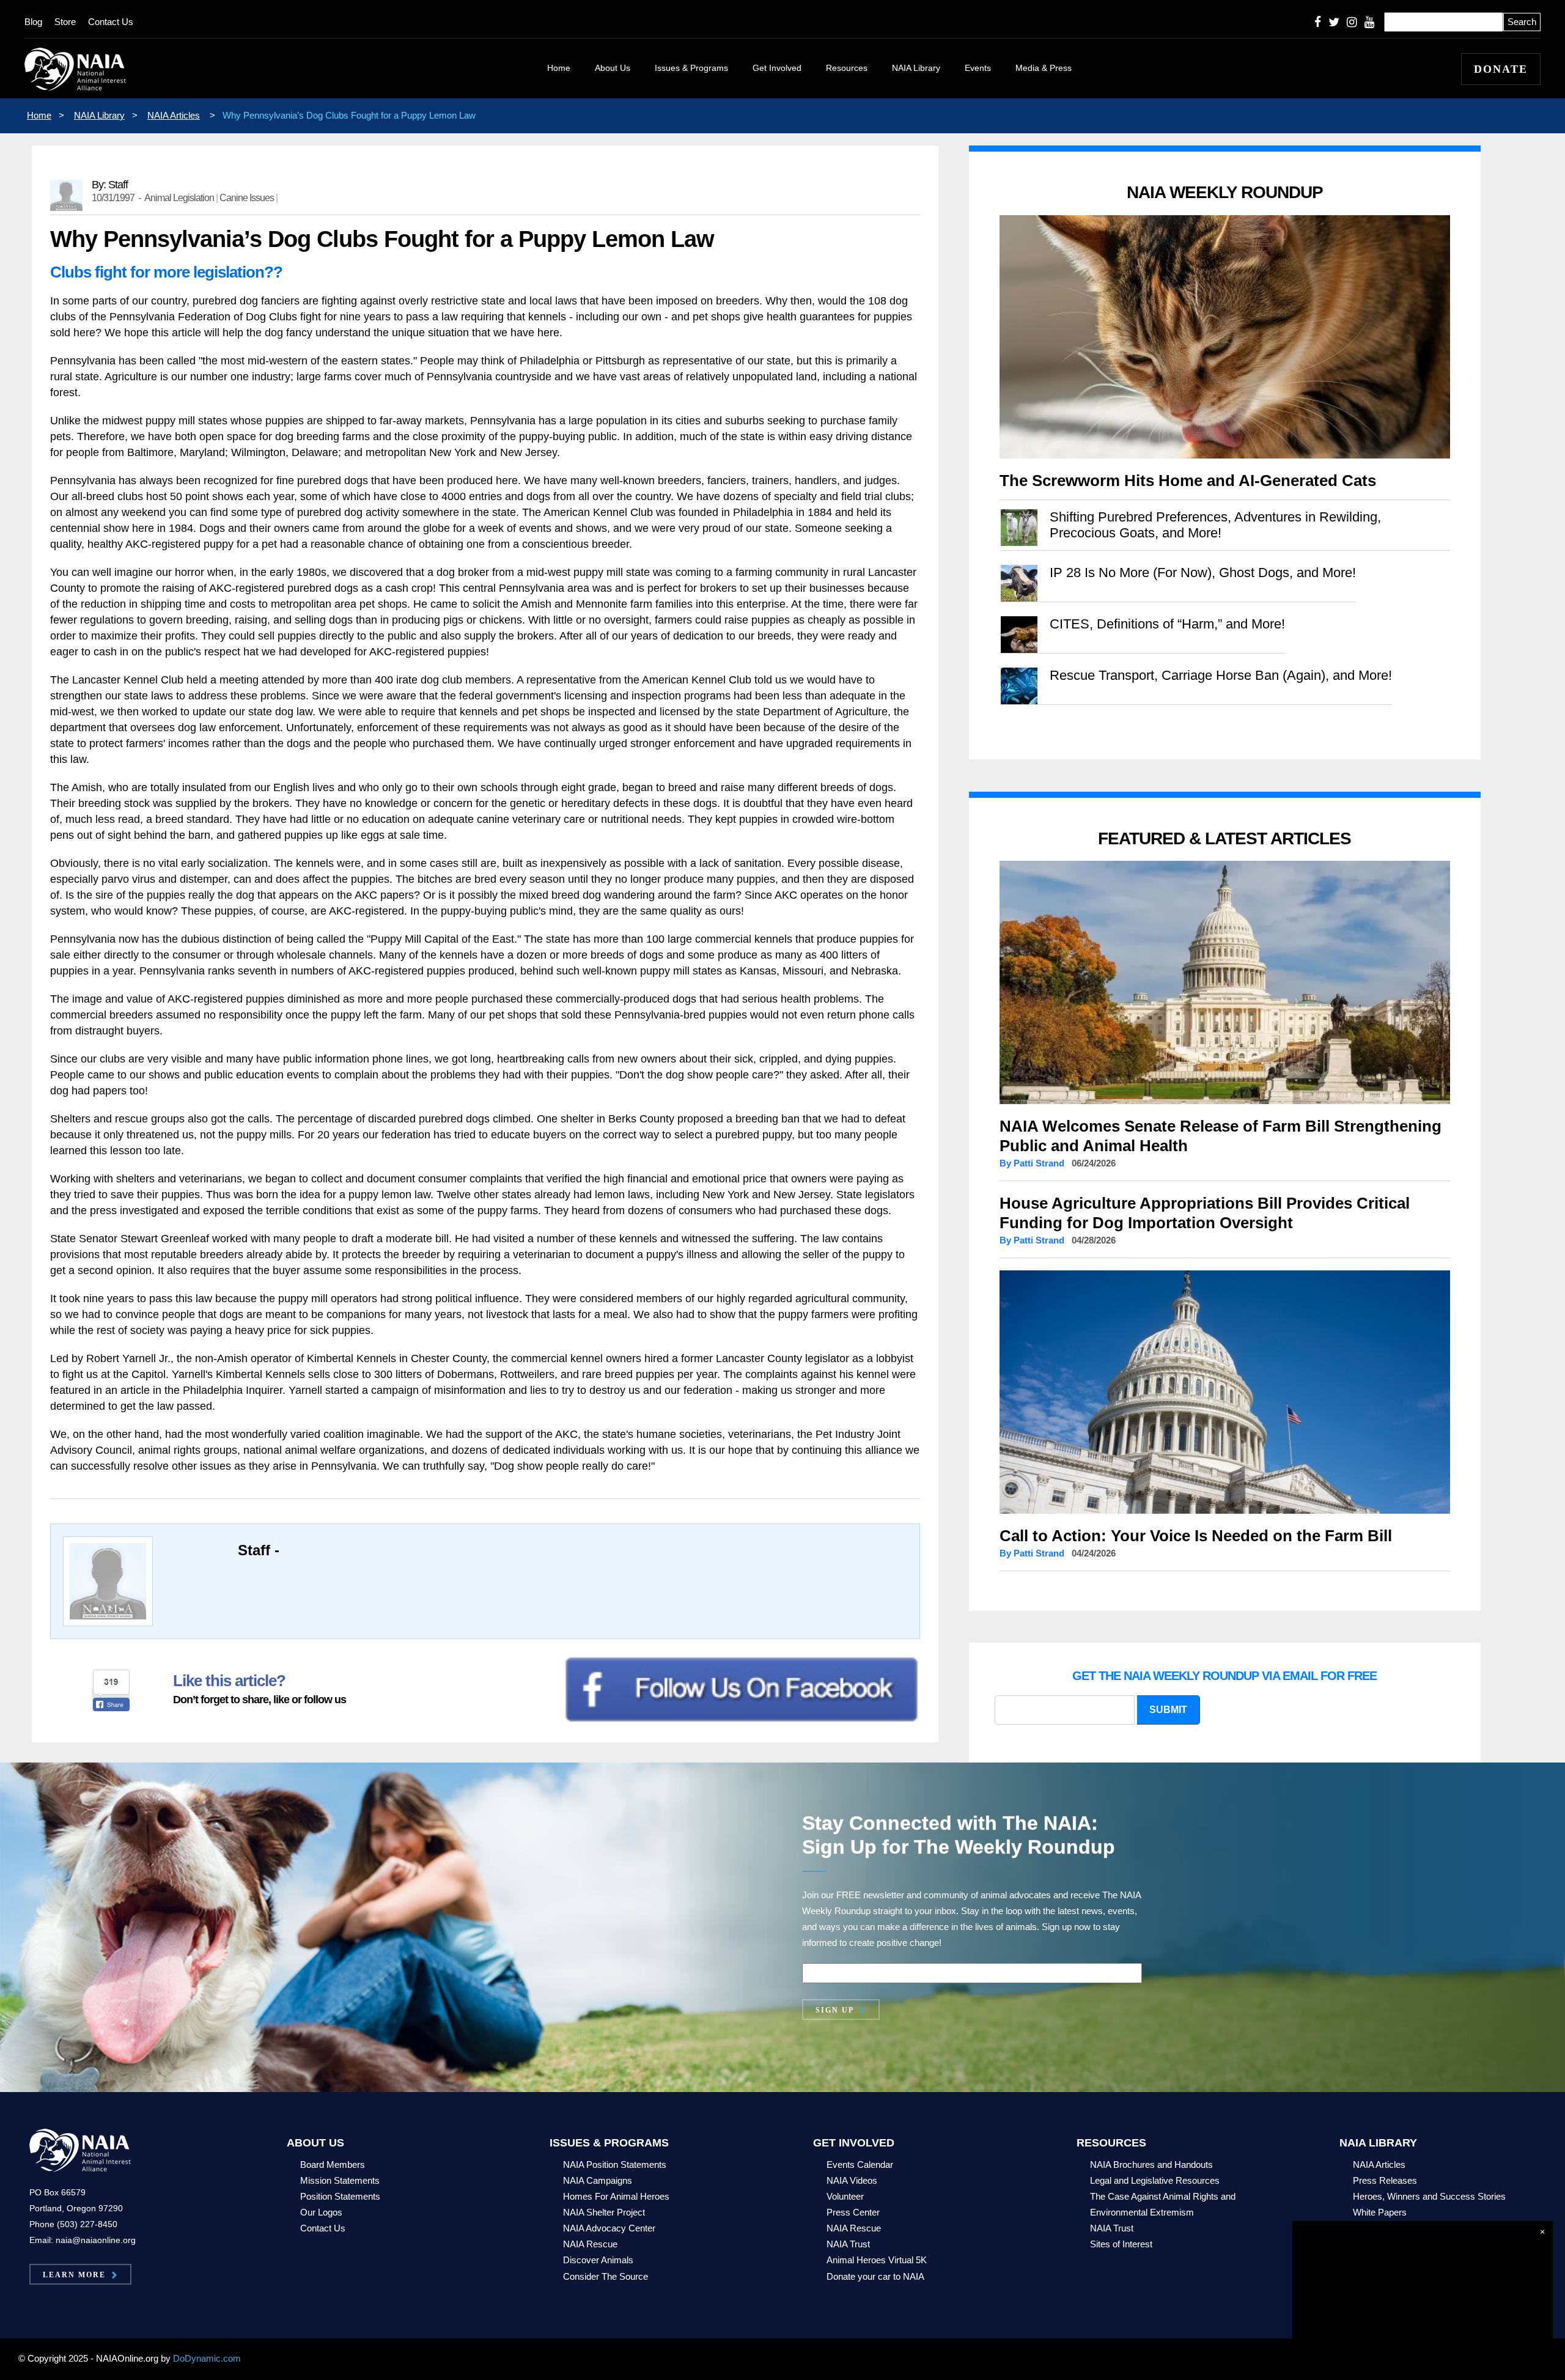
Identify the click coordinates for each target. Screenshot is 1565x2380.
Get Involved (777, 68)
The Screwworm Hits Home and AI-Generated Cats (1188, 481)
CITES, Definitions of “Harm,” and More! (1167, 624)
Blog (33, 22)
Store (65, 22)
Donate (1501, 69)
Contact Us (111, 22)
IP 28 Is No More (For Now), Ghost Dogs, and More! (1203, 573)
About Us (613, 68)
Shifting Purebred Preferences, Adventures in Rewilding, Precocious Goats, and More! (1215, 525)
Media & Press (1044, 68)
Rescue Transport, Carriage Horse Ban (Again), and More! (1221, 675)
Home (559, 68)
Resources (847, 68)
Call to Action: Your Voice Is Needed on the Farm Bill (1196, 1536)
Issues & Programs (691, 68)
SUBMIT (1168, 1710)
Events (978, 68)
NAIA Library (916, 68)
